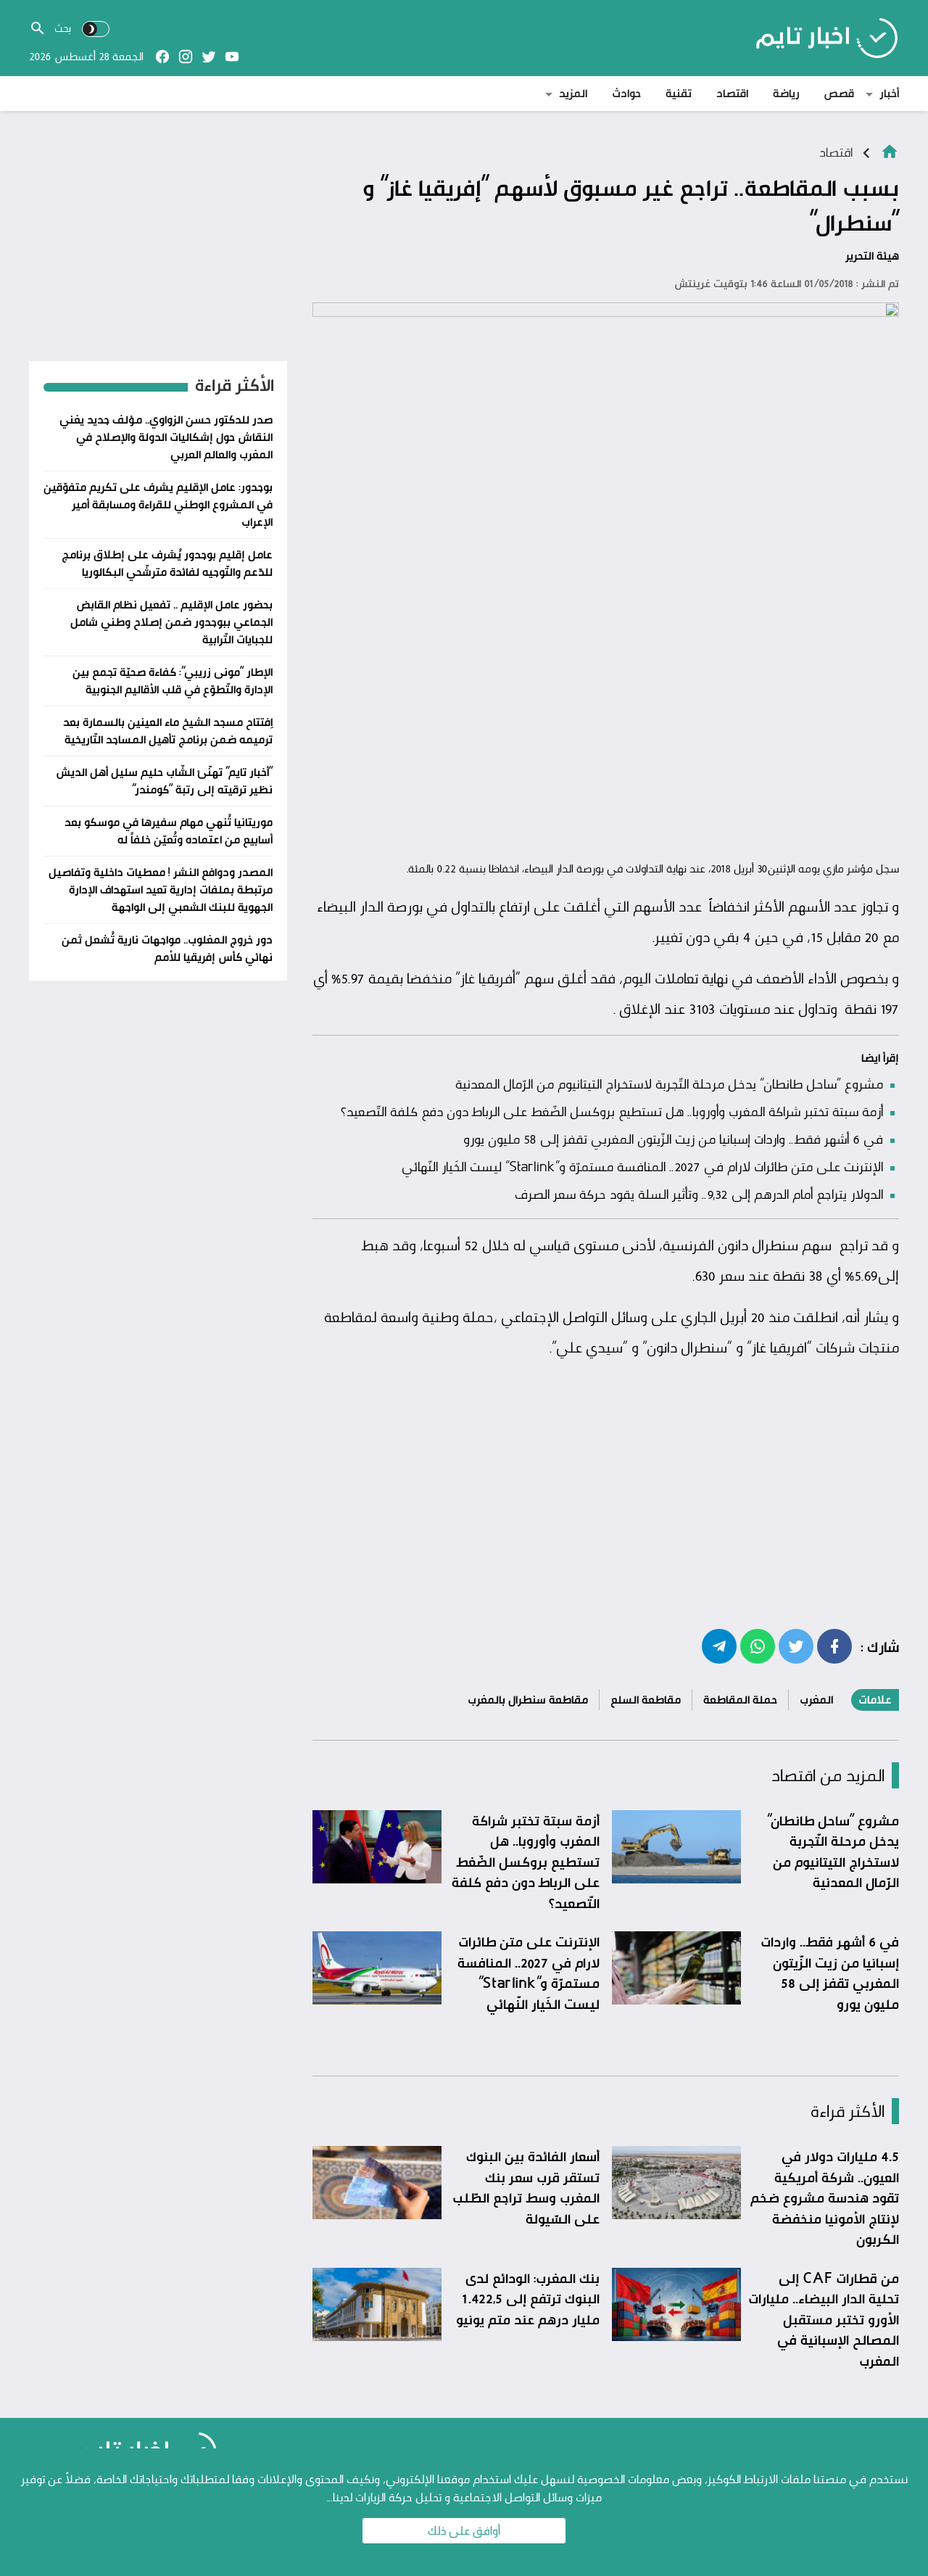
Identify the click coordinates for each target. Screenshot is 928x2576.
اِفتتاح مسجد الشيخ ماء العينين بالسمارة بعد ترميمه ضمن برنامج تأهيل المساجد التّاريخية (168, 731)
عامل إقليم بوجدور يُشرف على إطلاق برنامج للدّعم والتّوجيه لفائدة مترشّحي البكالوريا (167, 563)
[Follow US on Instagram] (186, 57)
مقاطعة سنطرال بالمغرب (528, 1700)
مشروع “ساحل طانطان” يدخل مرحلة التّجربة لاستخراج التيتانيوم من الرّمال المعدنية (669, 1083)
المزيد (573, 93)
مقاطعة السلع (646, 1700)
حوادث (626, 93)
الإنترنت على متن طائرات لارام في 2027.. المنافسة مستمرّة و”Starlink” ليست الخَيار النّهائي (642, 1166)
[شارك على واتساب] (758, 1646)
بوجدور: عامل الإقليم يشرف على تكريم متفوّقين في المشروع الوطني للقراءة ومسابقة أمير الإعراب (158, 504)
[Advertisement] (606, 745)
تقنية (679, 93)
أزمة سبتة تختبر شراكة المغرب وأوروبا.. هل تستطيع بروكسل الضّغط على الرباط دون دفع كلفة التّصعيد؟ (612, 1111)
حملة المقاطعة (740, 1700)
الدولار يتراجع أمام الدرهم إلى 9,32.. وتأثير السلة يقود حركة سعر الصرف (699, 1194)
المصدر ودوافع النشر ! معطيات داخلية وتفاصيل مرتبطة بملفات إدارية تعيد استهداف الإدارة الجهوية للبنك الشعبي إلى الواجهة (161, 889)
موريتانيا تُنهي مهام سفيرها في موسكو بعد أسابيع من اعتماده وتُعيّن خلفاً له (169, 831)
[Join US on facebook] (162, 57)
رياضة (786, 93)
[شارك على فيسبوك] (834, 1646)
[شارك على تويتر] (796, 1646)
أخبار (889, 93)
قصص (839, 93)
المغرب (816, 1700)
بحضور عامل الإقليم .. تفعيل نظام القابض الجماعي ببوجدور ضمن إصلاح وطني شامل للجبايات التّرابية (171, 622)
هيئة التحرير (872, 256)
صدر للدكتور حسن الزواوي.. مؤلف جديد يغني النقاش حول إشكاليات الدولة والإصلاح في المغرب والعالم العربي (166, 437)
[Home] (890, 150)
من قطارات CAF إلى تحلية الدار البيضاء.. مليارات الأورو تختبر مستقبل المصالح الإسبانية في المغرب (824, 2319)
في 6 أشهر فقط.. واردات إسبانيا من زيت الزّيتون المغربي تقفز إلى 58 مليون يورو (673, 1139)
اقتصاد (732, 93)
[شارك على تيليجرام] (719, 1646)
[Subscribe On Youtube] (232, 57)
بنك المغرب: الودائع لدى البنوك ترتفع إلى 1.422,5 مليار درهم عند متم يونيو (528, 2299)
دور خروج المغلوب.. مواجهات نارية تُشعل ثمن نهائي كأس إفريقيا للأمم (167, 948)
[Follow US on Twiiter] (209, 57)
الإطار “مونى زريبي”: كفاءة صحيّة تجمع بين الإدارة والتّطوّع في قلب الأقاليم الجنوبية (173, 681)
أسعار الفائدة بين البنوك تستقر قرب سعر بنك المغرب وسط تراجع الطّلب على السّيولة (526, 2187)
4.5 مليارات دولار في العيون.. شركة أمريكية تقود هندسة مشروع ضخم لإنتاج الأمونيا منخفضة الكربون (825, 2197)
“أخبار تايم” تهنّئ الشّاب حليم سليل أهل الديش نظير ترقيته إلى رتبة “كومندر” (164, 781)
